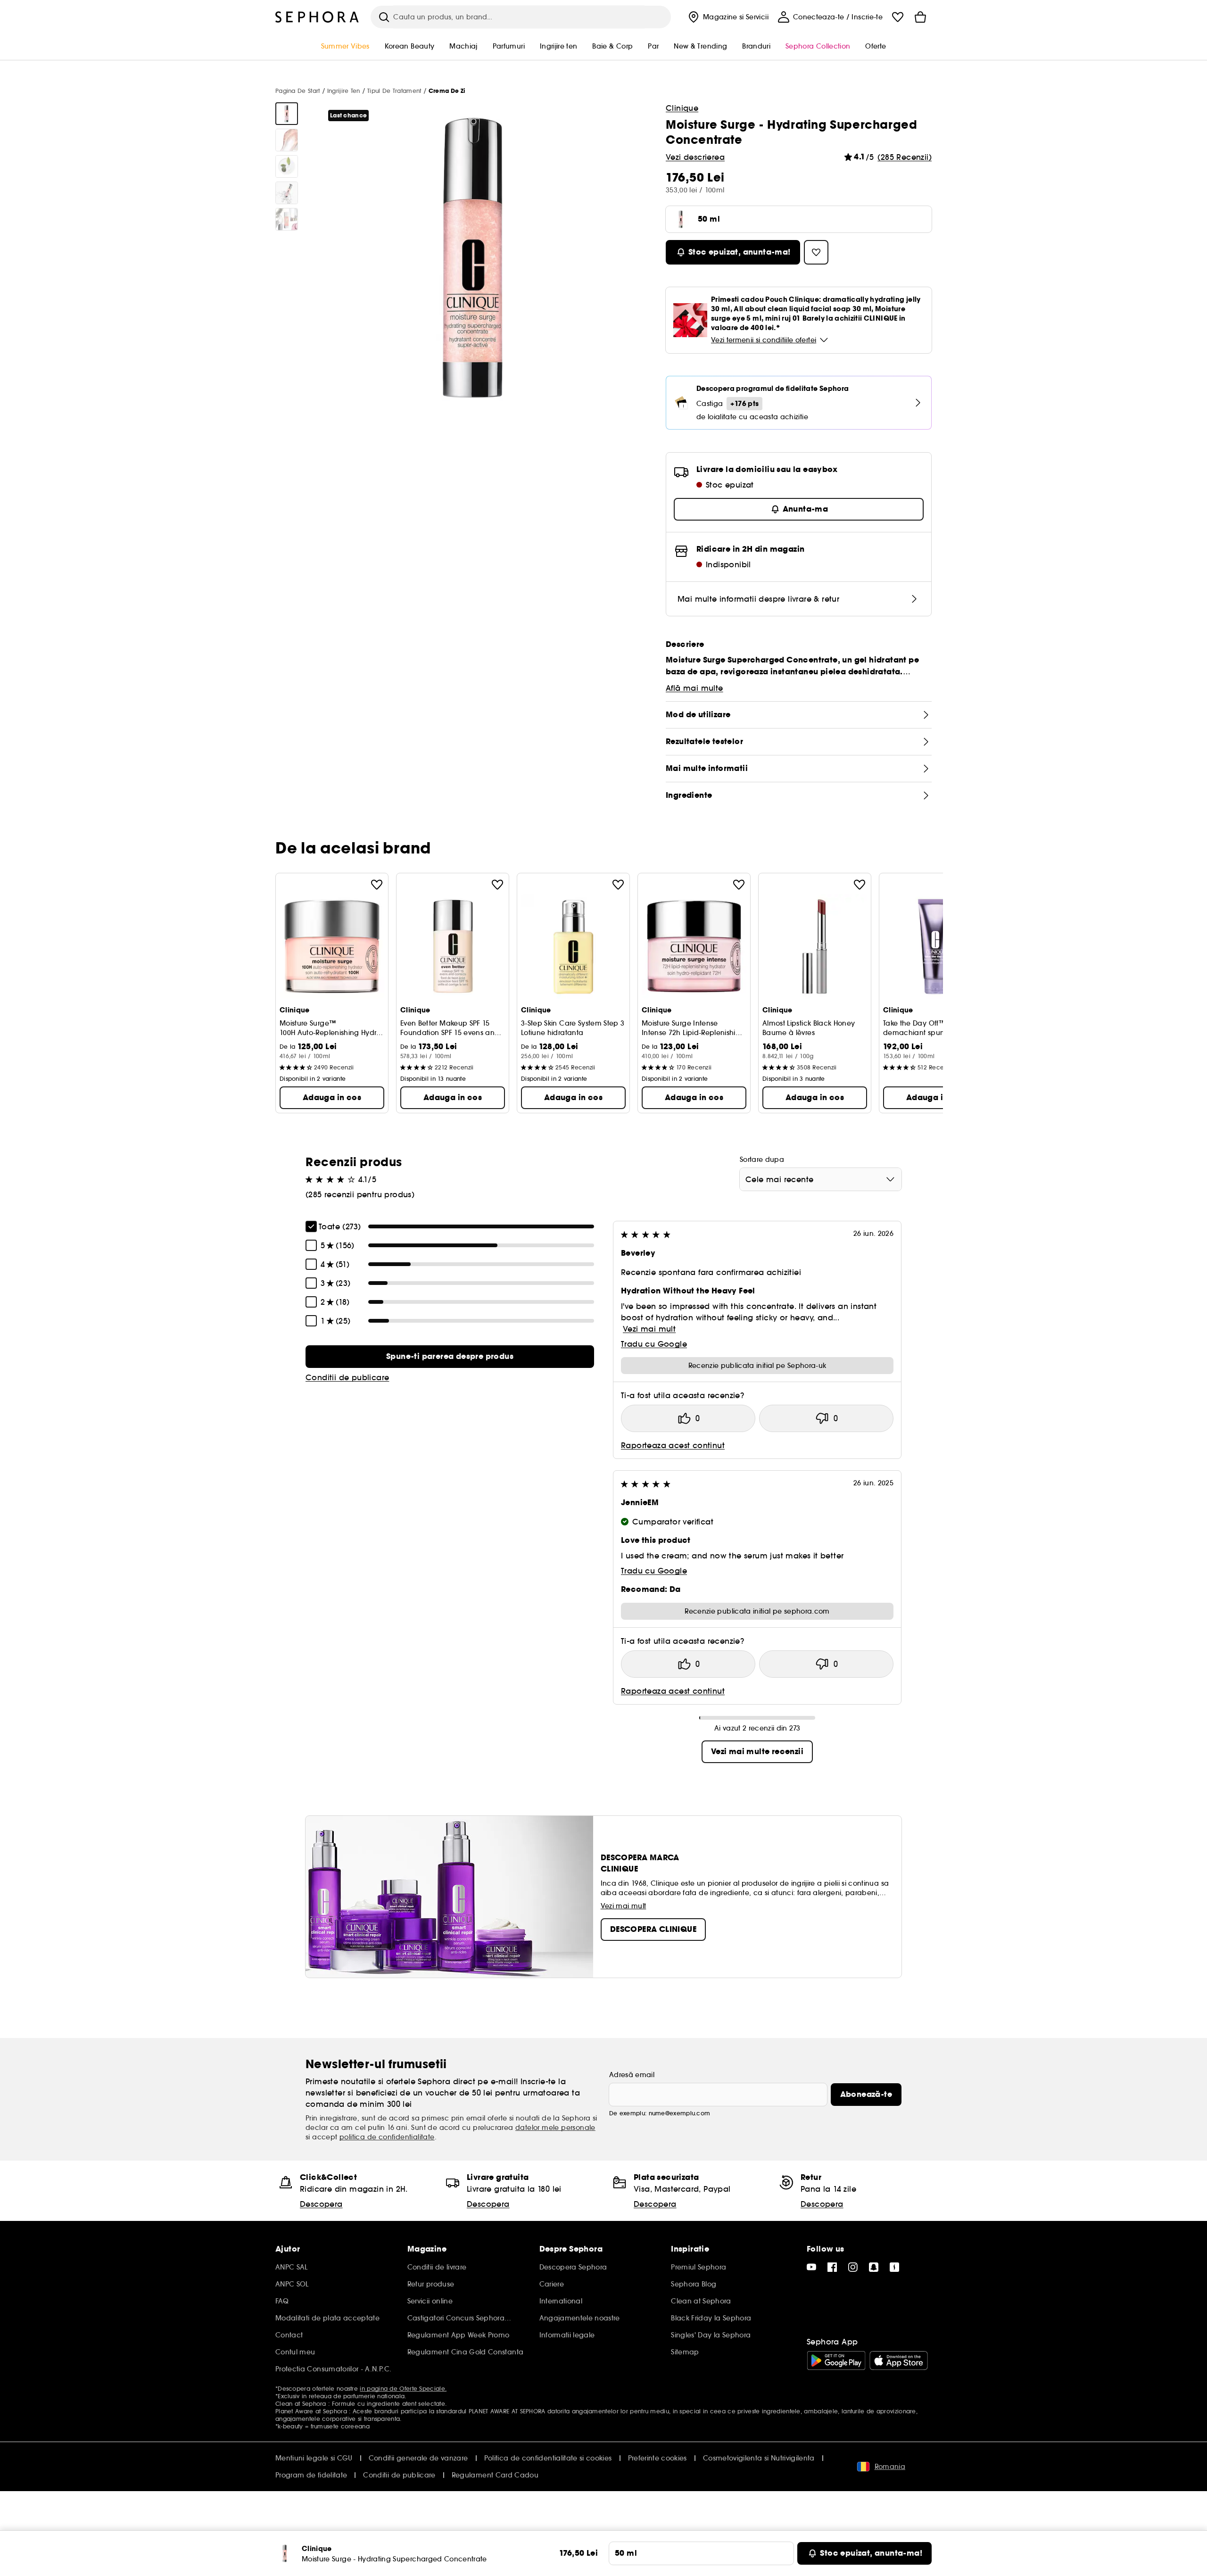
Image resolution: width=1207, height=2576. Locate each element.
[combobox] (821, 1179)
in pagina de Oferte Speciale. (403, 2389)
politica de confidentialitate (387, 2137)
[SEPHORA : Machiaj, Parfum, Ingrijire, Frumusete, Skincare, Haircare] (317, 17)
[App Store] (899, 2361)
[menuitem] (727, 17)
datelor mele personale (555, 2128)
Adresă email (632, 2075)
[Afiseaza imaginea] (287, 114)
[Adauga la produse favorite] (377, 885)
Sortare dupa (762, 1160)
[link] (450, 1357)
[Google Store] (836, 2361)
